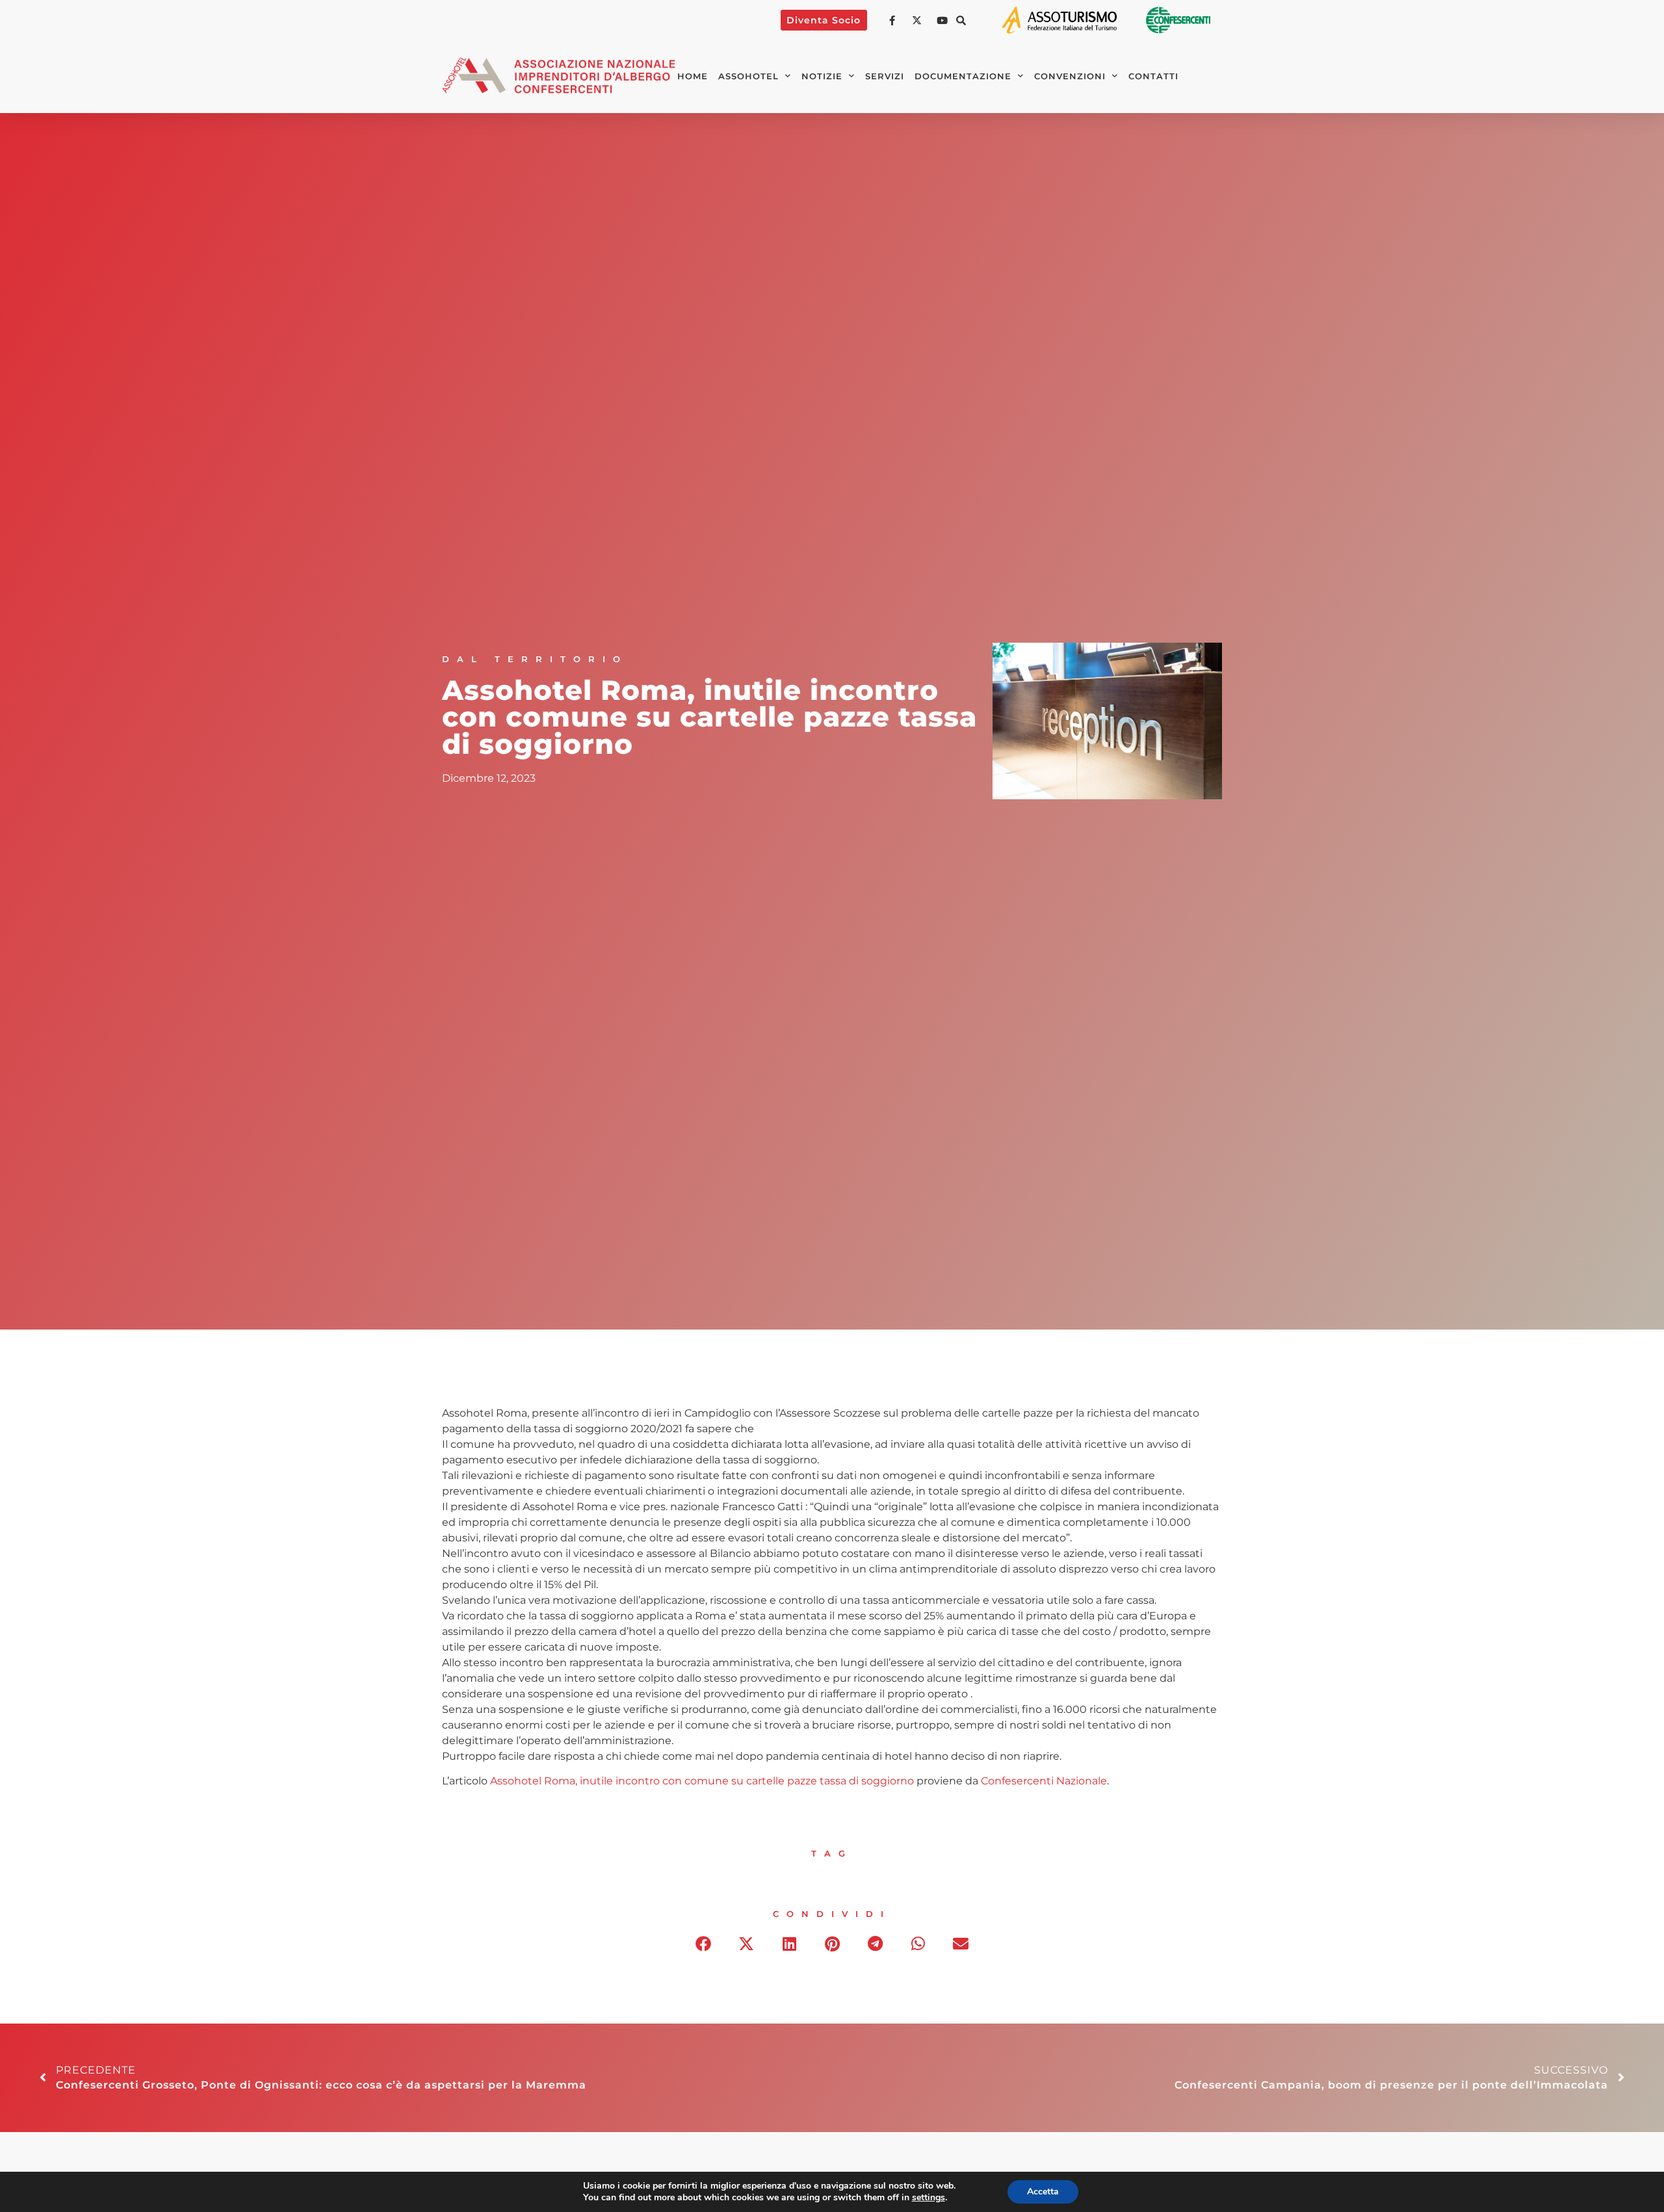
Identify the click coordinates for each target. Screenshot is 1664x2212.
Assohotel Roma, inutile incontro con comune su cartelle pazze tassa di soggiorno (702, 1781)
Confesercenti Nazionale (1044, 1781)
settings (929, 2198)
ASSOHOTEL (748, 76)
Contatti (1153, 76)
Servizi (885, 76)
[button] (961, 20)
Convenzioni (1070, 76)
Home (693, 76)
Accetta (1043, 2192)
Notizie (822, 76)
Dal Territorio (535, 659)
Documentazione (963, 76)
